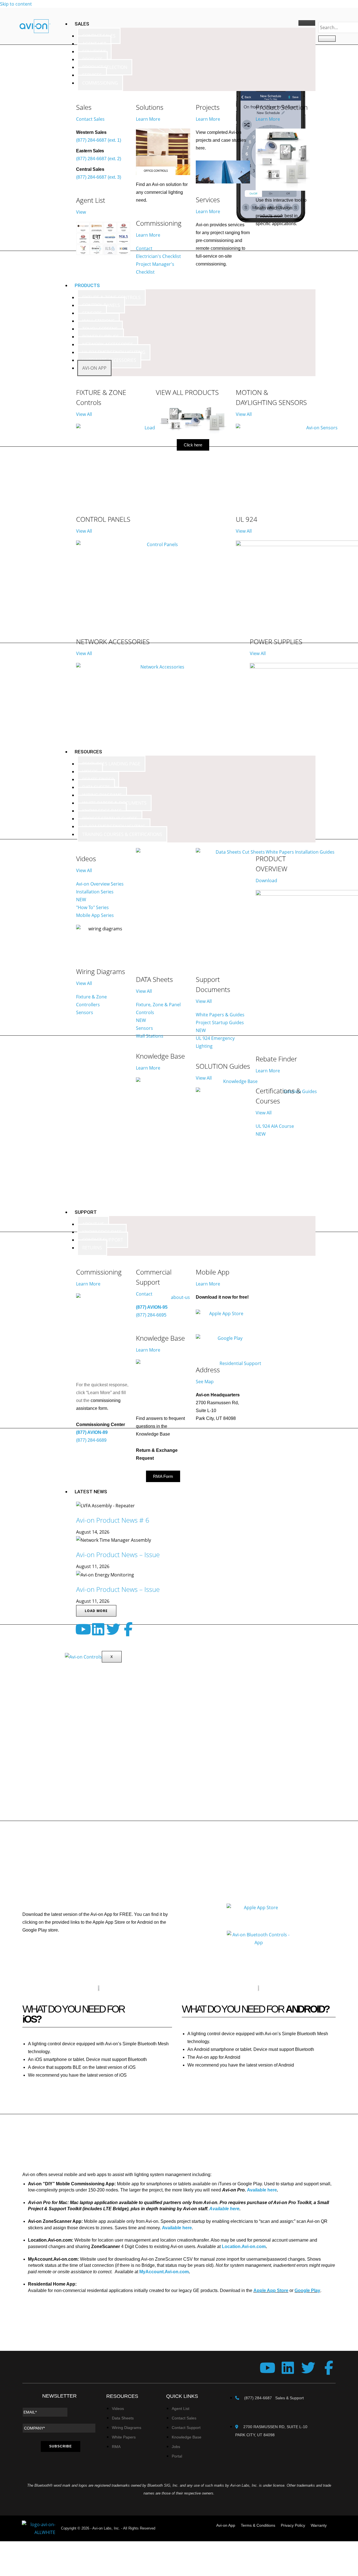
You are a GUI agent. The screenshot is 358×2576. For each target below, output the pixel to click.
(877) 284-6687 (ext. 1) (99, 140)
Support (86, 1212)
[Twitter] (113, 1629)
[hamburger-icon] (307, 23)
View (81, 212)
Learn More (148, 119)
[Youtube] (83, 1629)
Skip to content (16, 4)
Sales (82, 24)
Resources (88, 752)
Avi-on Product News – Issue (118, 1554)
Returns (92, 1248)
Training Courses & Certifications (122, 834)
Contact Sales (90, 119)
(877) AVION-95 (152, 1307)
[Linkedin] (98, 1629)
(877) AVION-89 (92, 1432)
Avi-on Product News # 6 (113, 1520)
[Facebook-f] (128, 1629)
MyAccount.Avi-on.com (164, 2272)
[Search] (327, 39)
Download (266, 881)
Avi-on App (94, 368)
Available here (177, 2228)
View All (84, 414)
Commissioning (100, 83)
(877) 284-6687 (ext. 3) (99, 177)
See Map (205, 1382)
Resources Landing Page (111, 764)
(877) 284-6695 (151, 1315)
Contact (144, 1294)
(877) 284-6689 (91, 1440)
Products (87, 285)
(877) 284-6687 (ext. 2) (99, 159)
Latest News (91, 1492)
